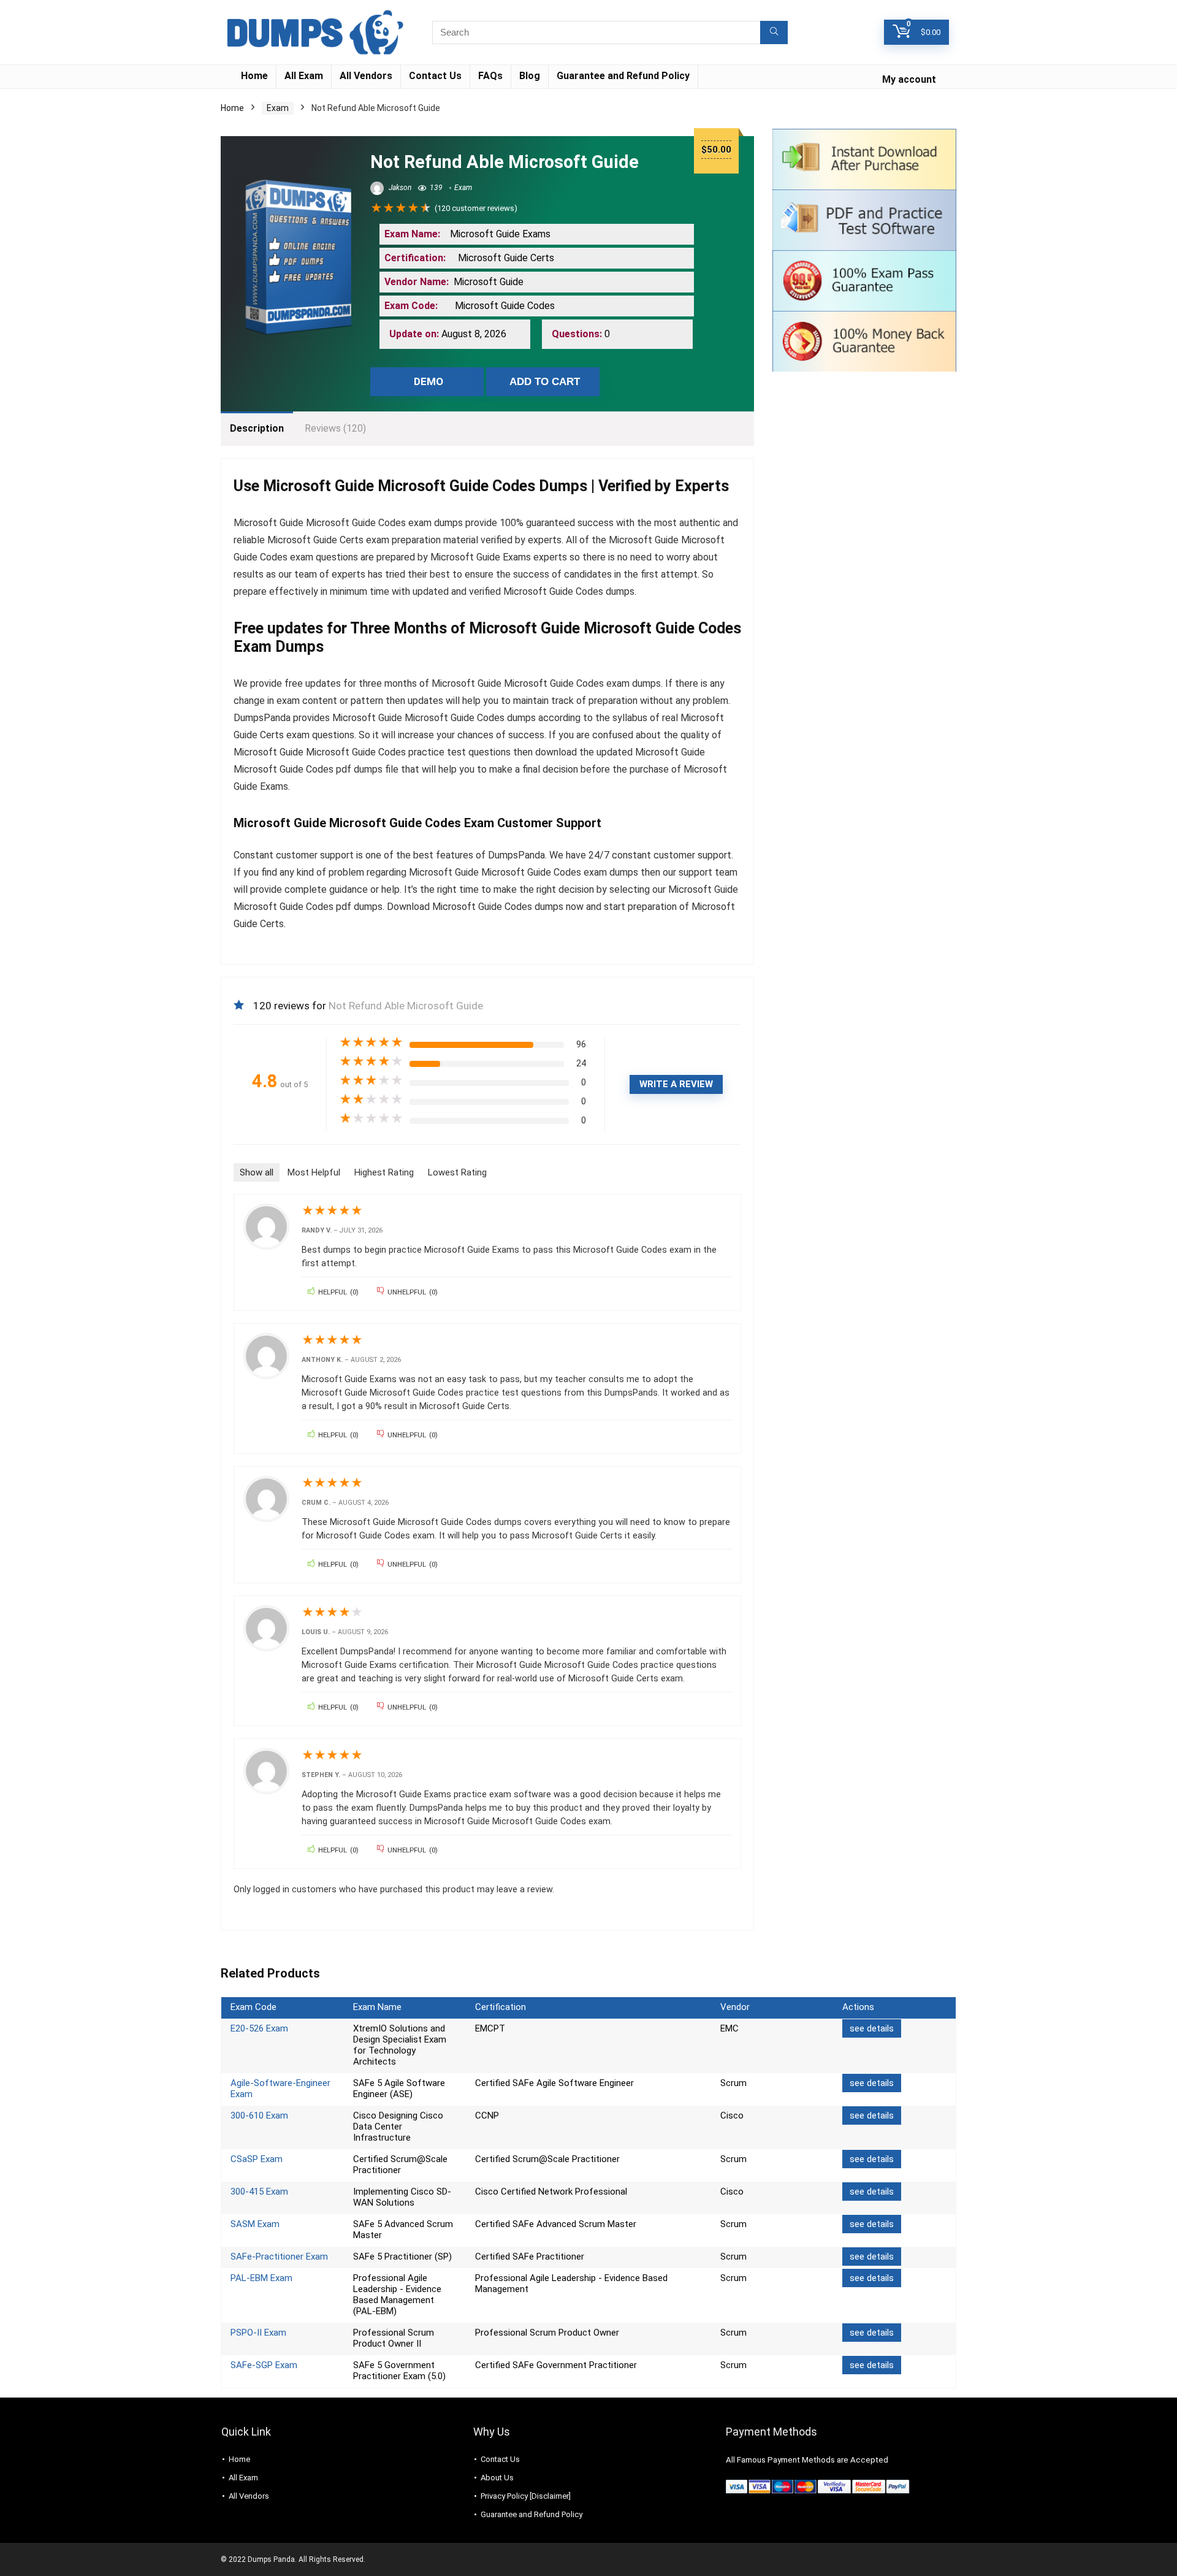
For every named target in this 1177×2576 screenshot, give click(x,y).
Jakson (399, 188)
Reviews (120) (335, 428)
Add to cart (545, 382)
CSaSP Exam (257, 2159)
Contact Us (435, 76)
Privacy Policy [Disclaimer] (526, 2496)
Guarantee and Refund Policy (623, 76)
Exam (278, 108)
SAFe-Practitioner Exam (279, 2257)
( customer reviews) (476, 208)
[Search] (774, 32)
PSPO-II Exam (258, 2333)
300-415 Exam (259, 2192)
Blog (530, 76)
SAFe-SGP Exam (264, 2365)
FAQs (490, 76)
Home (254, 76)
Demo (429, 381)
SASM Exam (255, 2224)
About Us (497, 2478)
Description (257, 428)
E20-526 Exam (259, 2028)
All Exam (304, 76)
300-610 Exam (259, 2115)
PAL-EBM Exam (261, 2278)
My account (909, 79)
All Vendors (366, 76)
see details (872, 2028)
